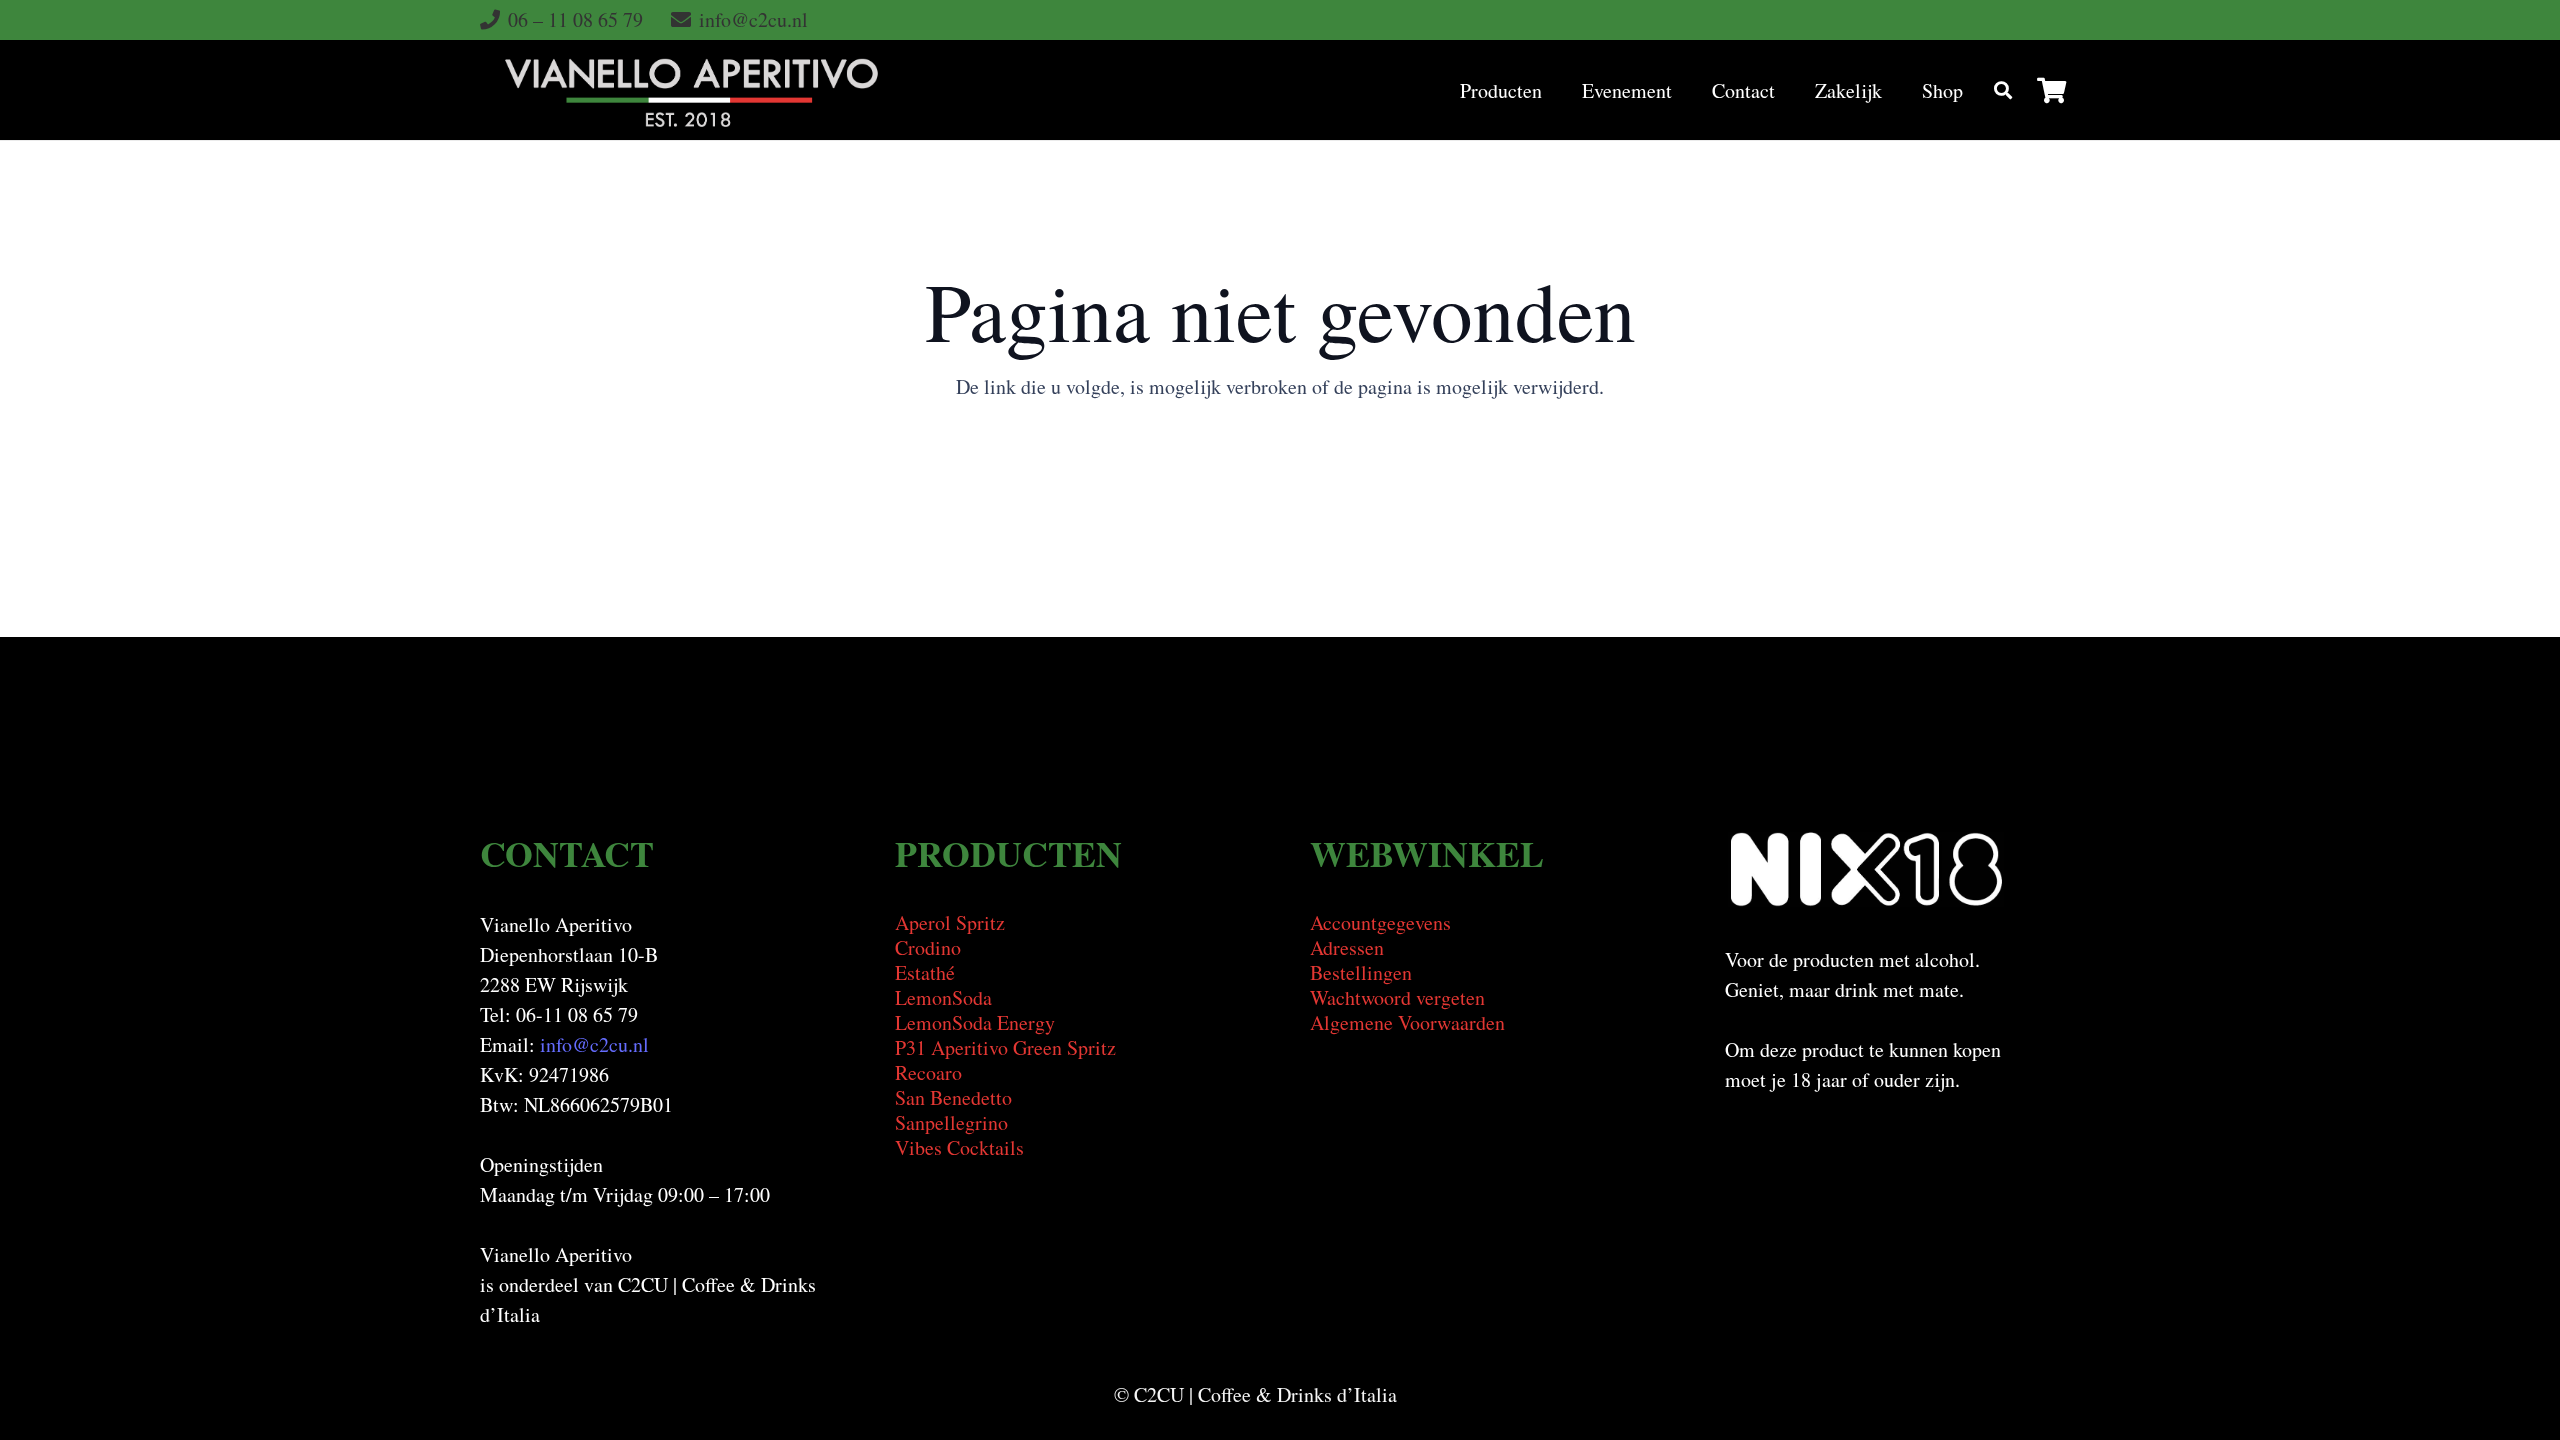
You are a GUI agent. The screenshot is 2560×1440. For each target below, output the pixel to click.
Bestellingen (1361, 972)
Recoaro (928, 1072)
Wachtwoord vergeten (1397, 997)
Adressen (1347, 947)
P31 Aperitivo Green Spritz (1005, 1047)
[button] (1560, 90)
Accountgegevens (1380, 922)
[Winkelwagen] (2051, 90)
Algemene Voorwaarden (1407, 1022)
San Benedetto (953, 1097)
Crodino (928, 947)
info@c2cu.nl (594, 1044)
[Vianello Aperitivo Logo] (691, 90)
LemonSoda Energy (975, 1022)
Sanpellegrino (951, 1122)
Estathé (925, 972)
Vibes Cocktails (959, 1147)
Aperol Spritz (950, 922)
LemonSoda (943, 997)
